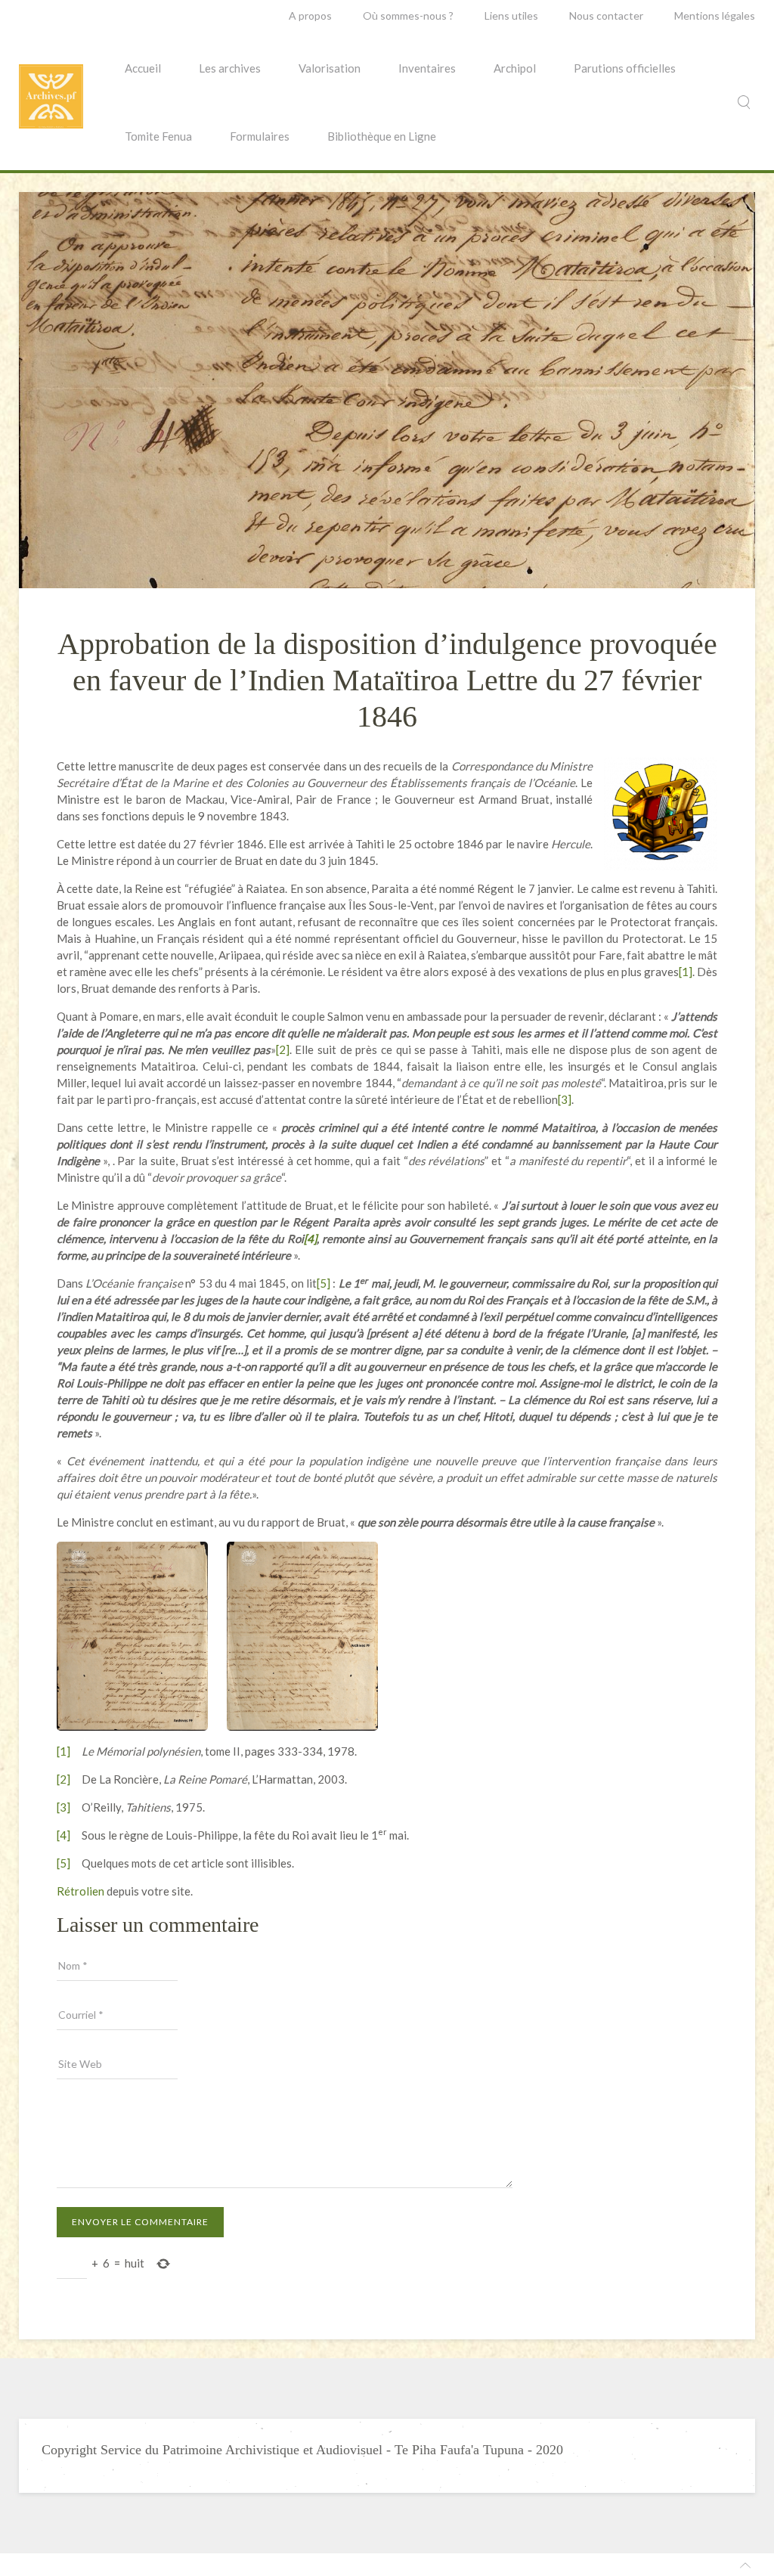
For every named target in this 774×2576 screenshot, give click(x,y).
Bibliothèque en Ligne (382, 136)
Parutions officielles (625, 68)
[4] (63, 1835)
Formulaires (260, 136)
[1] (686, 972)
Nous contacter (606, 15)
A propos (310, 15)
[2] (283, 1049)
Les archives (230, 68)
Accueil (143, 68)
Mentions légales (715, 15)
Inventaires (427, 68)
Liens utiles (511, 15)
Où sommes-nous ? (408, 15)
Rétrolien (80, 1891)
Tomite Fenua (158, 136)
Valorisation (330, 68)
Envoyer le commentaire (140, 2222)
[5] (324, 1283)
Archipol (515, 68)
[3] (565, 1099)
